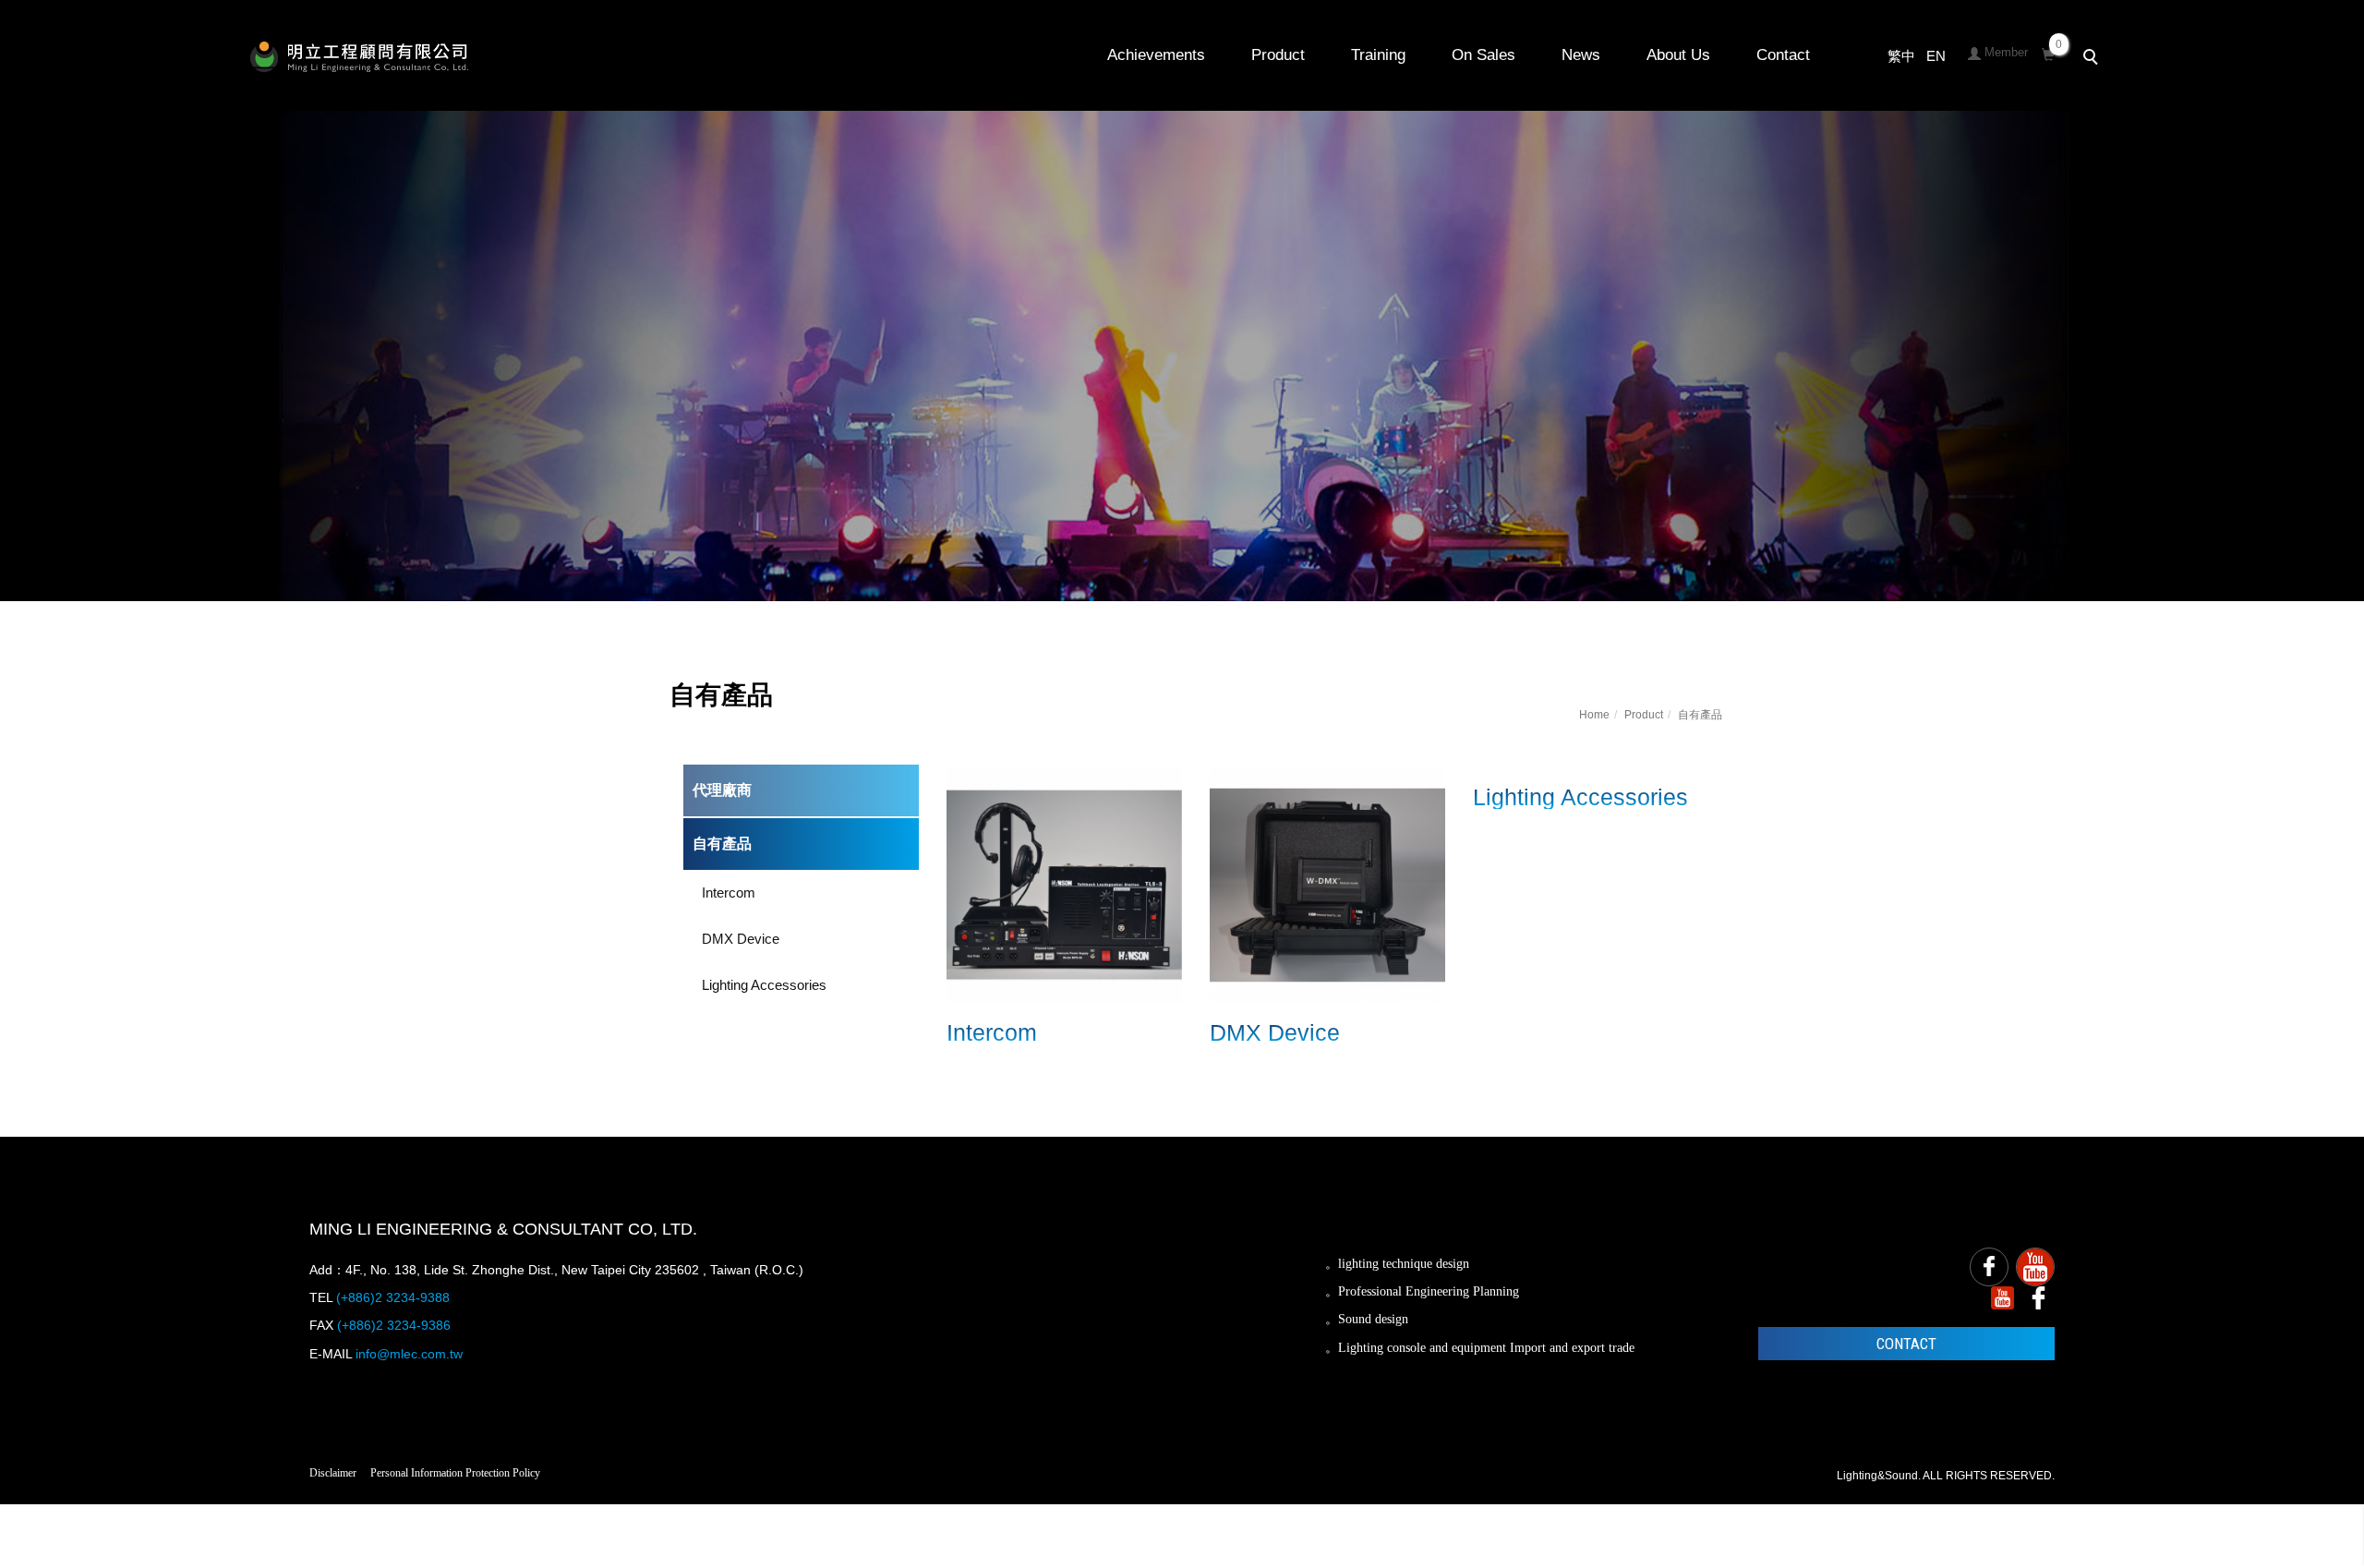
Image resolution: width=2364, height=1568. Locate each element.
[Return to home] (359, 57)
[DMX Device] (1327, 883)
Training (1378, 55)
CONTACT (1906, 1344)
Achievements (1156, 55)
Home (1594, 715)
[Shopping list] (2048, 52)
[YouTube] (2035, 1267)
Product (1278, 55)
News (1581, 55)
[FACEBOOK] (1989, 1267)
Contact (1783, 55)
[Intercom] (1064, 883)
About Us (1678, 55)
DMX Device (741, 939)
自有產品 (1700, 715)
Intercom (729, 893)
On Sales (1484, 55)
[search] (2093, 59)
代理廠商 (722, 790)
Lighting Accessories (764, 985)
